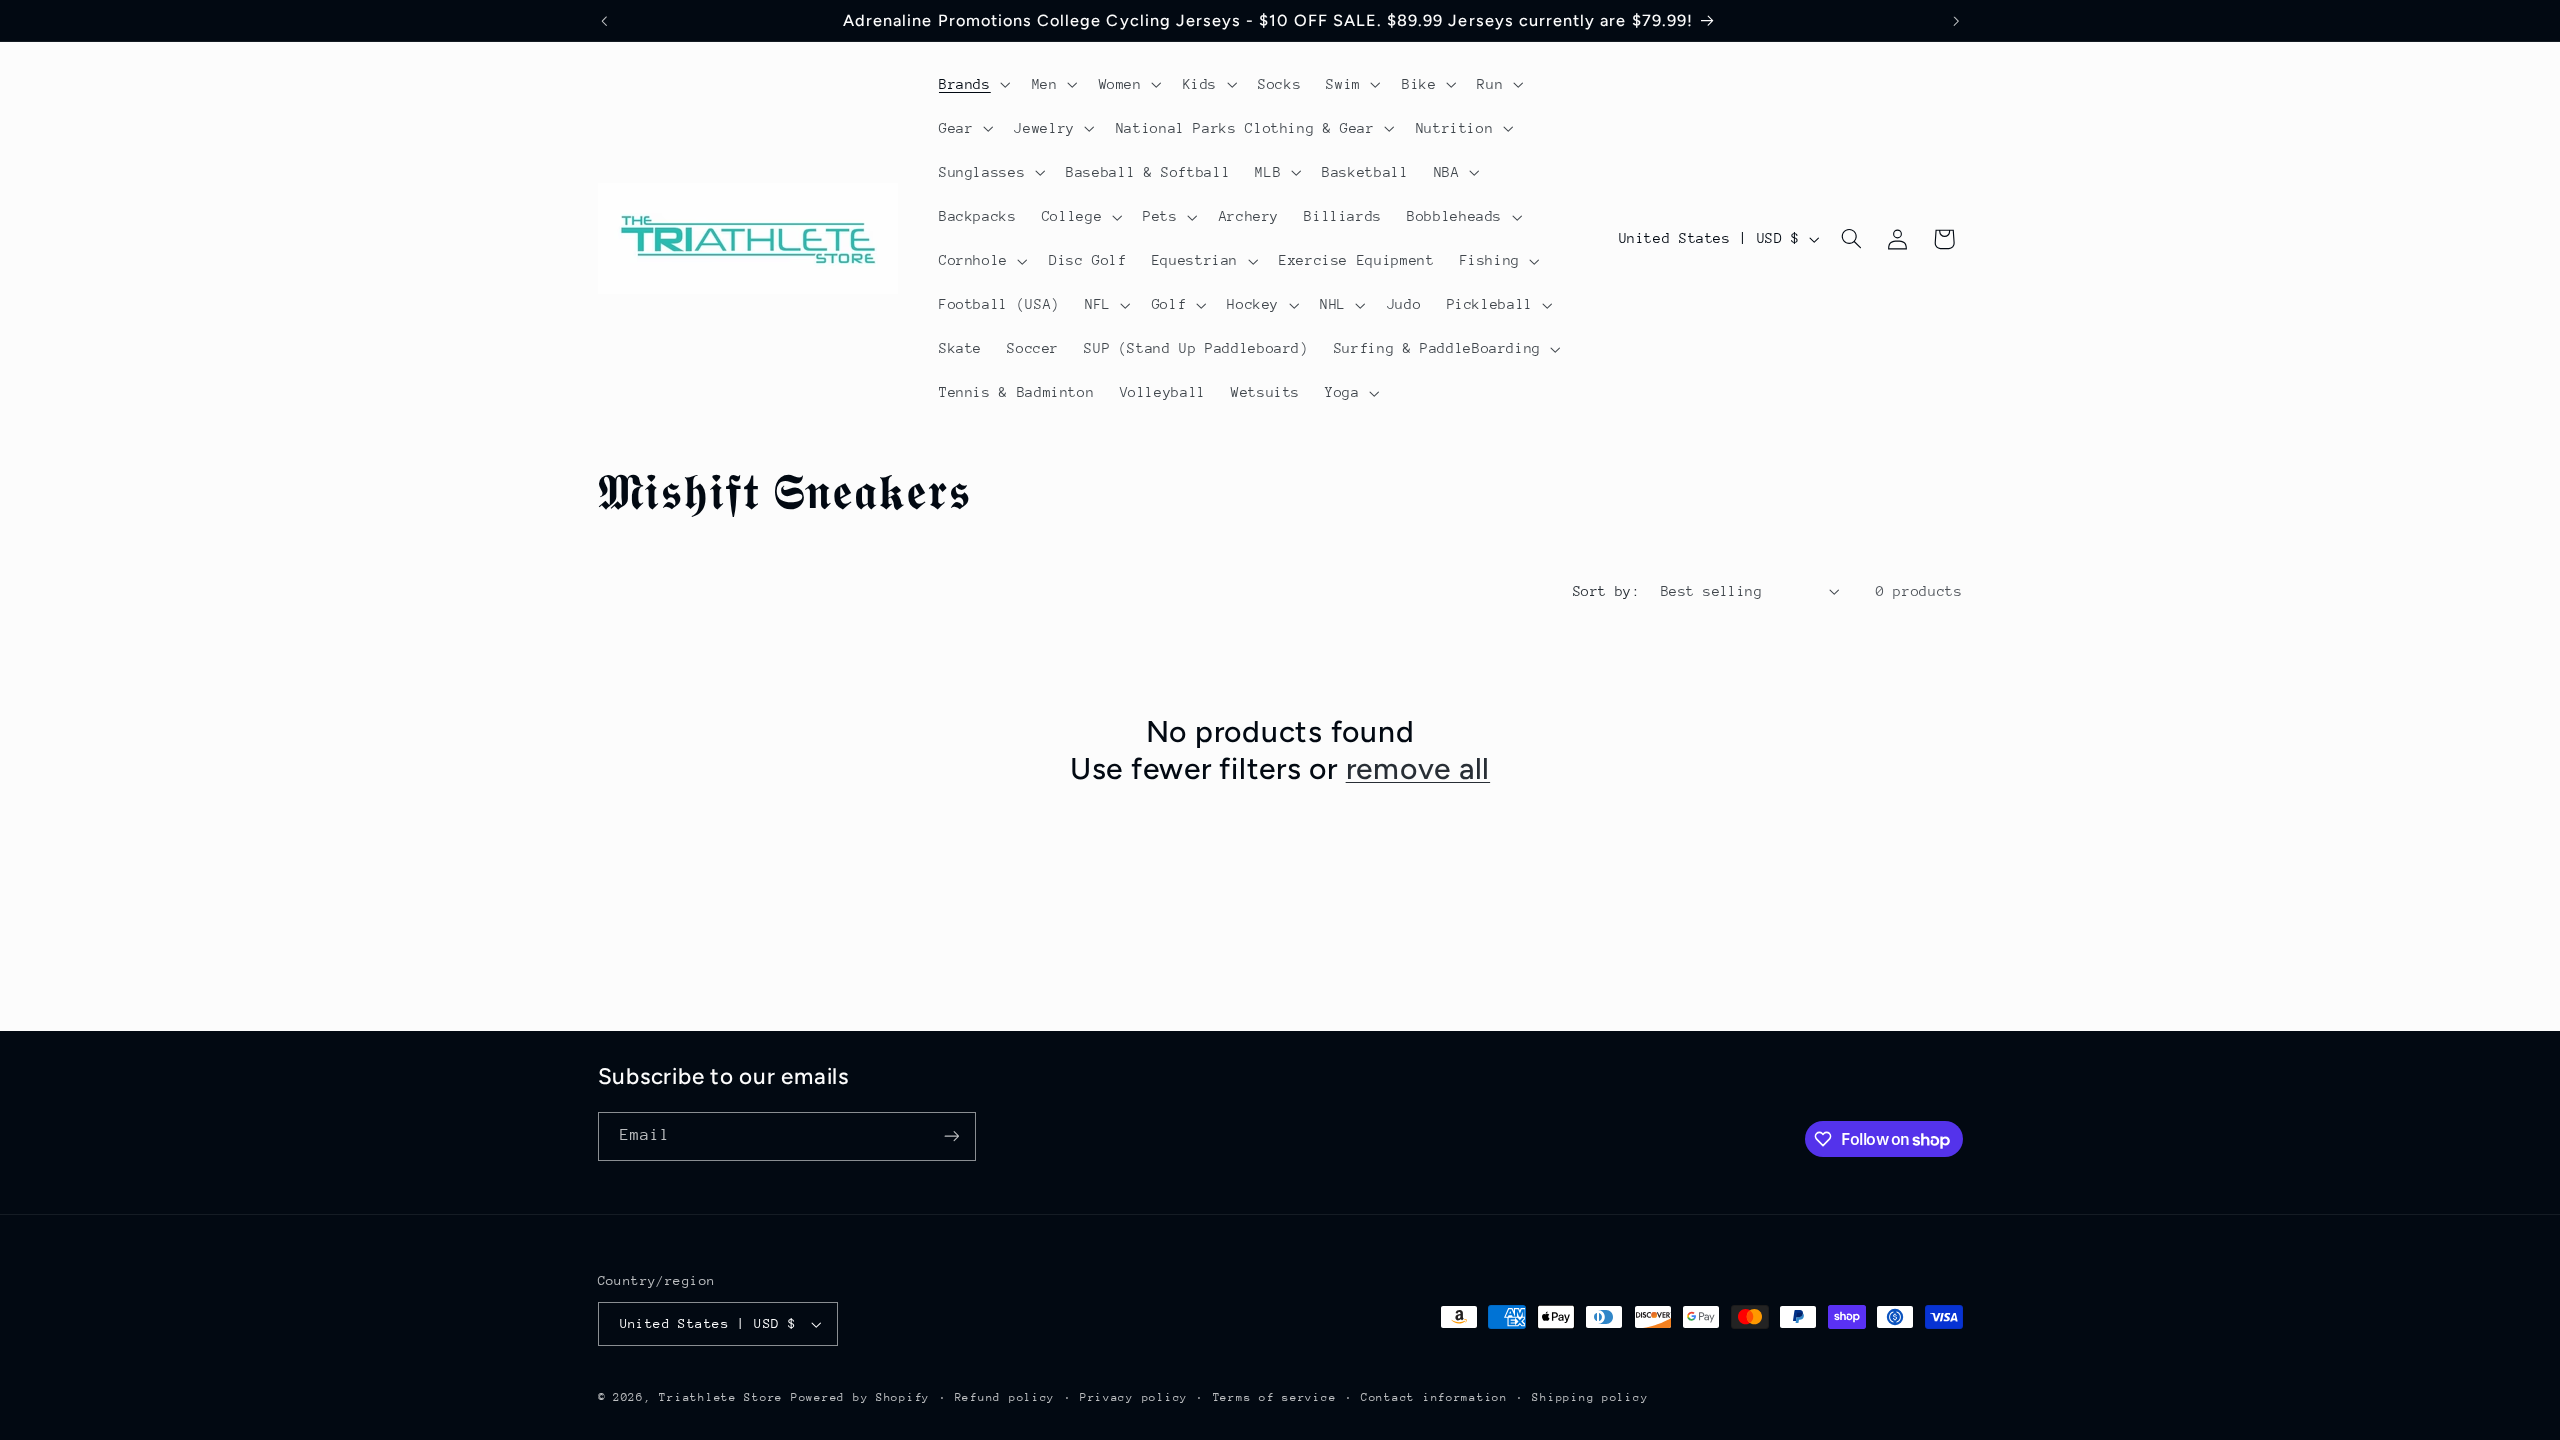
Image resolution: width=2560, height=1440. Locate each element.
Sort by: (1606, 591)
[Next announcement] (1956, 21)
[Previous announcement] (604, 21)
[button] (972, 84)
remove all (1418, 768)
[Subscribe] (951, 1136)
